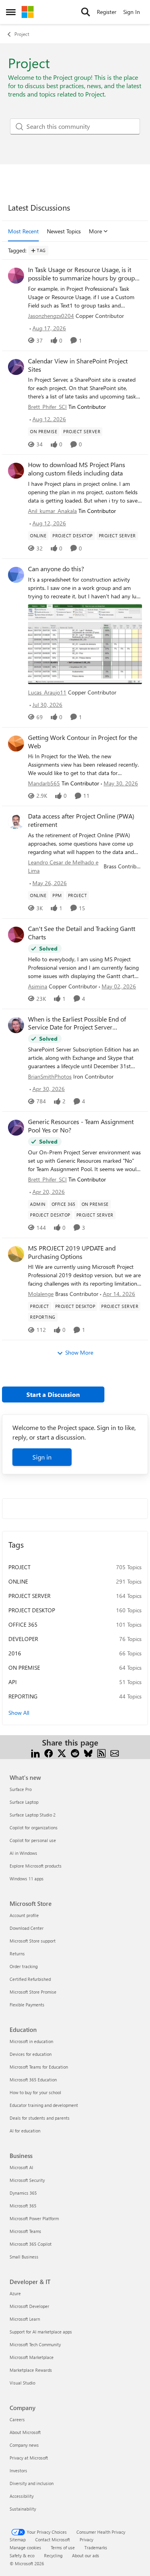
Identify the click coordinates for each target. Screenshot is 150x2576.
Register (107, 12)
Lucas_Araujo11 (47, 692)
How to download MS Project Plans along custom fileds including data (77, 469)
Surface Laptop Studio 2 (33, 1815)
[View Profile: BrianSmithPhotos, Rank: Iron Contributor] (16, 1025)
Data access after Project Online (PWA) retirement (81, 820)
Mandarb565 (44, 783)
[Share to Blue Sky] (88, 1752)
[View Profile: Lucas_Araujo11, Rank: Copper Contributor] (16, 575)
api (13, 1682)
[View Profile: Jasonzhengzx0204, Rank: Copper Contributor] (16, 276)
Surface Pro (21, 1789)
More (95, 231)
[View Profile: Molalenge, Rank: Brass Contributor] (16, 1254)
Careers (17, 2419)
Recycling (53, 2555)
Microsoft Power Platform (34, 2218)
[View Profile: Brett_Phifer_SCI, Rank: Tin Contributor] (16, 367)
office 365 (23, 1624)
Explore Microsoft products (36, 1866)
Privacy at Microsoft (29, 2458)
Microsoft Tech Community (35, 2344)
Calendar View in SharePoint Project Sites (78, 365)
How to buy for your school (35, 2092)
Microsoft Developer (29, 2306)
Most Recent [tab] (23, 231)
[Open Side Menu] (11, 12)
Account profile (24, 1915)
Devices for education (31, 2054)
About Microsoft (25, 2432)
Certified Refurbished (30, 1979)
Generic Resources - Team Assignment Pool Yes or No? (81, 1126)
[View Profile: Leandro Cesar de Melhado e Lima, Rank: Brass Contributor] (16, 822)
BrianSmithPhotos (50, 1076)
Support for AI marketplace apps (41, 2332)
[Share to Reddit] (75, 1752)
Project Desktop (32, 1610)
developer (23, 1639)
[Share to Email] (115, 1752)
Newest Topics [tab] (64, 231)
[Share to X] (62, 1752)
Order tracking (24, 1966)
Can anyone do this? (56, 569)
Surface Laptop (24, 1802)
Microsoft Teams (25, 2231)
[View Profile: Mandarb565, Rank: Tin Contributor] (16, 744)
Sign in (42, 1457)
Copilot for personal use (33, 1840)
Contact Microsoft (53, 2540)
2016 (15, 1653)
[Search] (86, 12)
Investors (18, 2470)
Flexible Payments (27, 2005)
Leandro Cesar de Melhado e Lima (63, 866)
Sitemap (18, 2540)
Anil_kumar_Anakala (52, 511)
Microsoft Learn (25, 2319)
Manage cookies (25, 2547)
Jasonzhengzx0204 (51, 316)
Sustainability (23, 2509)
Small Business (24, 2257)
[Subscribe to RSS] (101, 1752)
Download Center (27, 1928)
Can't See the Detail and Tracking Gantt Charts (82, 933)
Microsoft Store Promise (33, 1992)
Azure (15, 2293)
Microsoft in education (31, 2041)
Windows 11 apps (27, 1879)
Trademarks (96, 2547)
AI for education (25, 2131)
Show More (79, 1352)
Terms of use (63, 2547)
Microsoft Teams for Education (39, 2067)
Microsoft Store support (33, 1941)
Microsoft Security (27, 2180)
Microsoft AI (21, 2167)
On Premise (24, 1668)
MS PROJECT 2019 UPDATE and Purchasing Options (72, 1252)
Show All (19, 1713)
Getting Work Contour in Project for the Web (83, 742)
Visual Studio (22, 2383)
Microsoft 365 (23, 2206)
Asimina (38, 986)
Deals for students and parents (40, 2118)
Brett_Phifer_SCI (47, 407)
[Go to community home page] (28, 12)
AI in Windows (23, 1853)
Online (18, 1581)
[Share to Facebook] (49, 1752)
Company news (24, 2445)
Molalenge (41, 1294)
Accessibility (22, 2496)
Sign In (132, 12)
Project (22, 34)
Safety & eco (22, 2555)
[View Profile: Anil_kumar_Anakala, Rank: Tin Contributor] (16, 471)
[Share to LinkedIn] (35, 1752)
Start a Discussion (53, 1394)
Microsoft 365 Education (33, 2080)
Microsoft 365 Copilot (31, 2244)
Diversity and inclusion (32, 2483)
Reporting (23, 1696)
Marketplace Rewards (31, 2370)
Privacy (86, 2540)
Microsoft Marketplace (32, 2357)
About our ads (86, 2555)
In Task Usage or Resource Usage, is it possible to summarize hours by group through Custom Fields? (81, 274)
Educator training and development (44, 2105)
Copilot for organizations (34, 1827)
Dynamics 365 (23, 2193)
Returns (17, 1954)
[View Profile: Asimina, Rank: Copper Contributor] (16, 935)
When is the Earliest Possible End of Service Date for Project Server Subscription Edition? (77, 1024)
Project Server (29, 1596)
